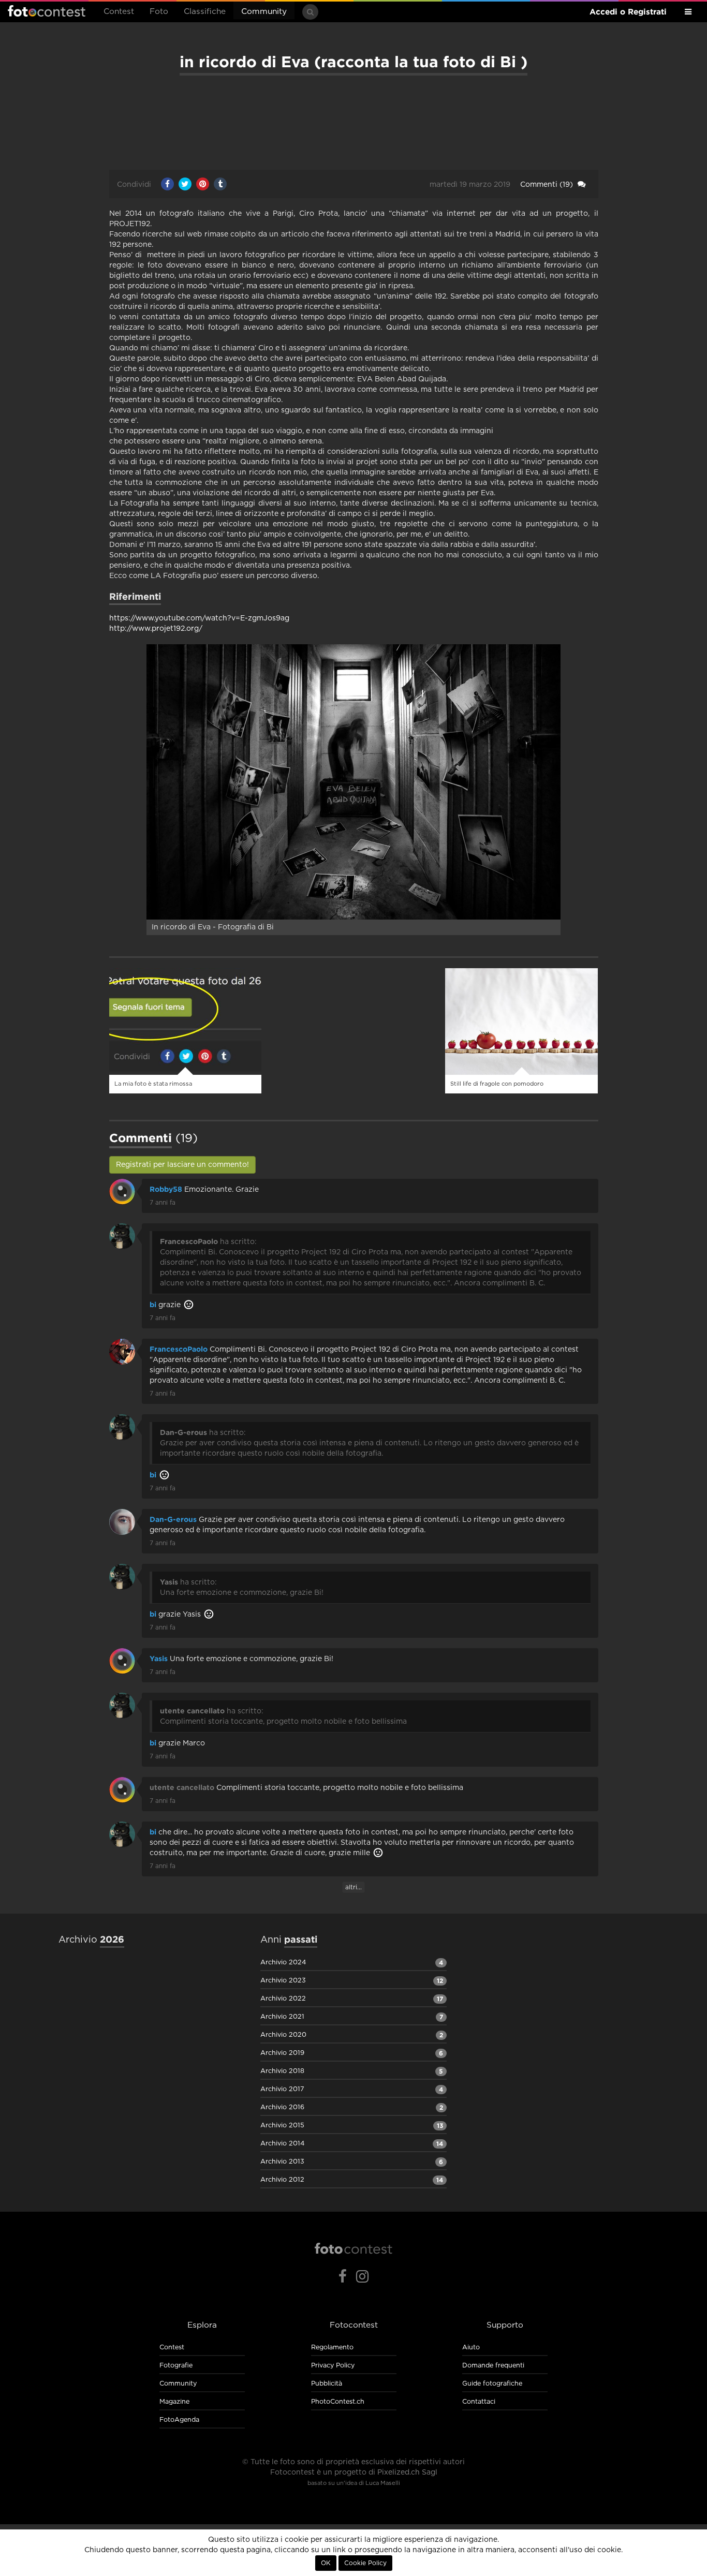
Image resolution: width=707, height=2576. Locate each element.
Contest (119, 12)
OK (326, 2563)
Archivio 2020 (283, 2035)
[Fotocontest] (353, 2248)
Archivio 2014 (282, 2144)
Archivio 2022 (283, 1999)
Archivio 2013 (282, 2162)
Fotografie (176, 2366)
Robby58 (166, 1189)
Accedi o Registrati (628, 12)
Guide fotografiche (492, 2384)
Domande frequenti (493, 2366)
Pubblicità (327, 2384)
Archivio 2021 (282, 2017)
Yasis (159, 1659)
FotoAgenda (179, 2420)
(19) (548, 185)
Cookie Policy (365, 2563)
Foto (159, 12)
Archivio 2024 (283, 1963)
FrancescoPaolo (179, 1349)
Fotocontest (47, 11)
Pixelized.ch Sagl (407, 2473)
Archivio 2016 (282, 2107)
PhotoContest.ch (338, 2402)
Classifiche (205, 12)
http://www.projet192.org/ (156, 629)
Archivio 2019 (282, 2053)
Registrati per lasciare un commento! (182, 1165)
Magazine (174, 2402)
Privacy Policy (333, 2366)
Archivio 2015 (282, 2126)
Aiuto (471, 2348)
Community (264, 12)
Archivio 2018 (282, 2071)
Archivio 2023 (283, 1981)
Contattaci (479, 2402)
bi (153, 1305)
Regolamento (332, 2348)
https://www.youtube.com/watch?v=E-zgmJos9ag (199, 618)
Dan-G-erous (173, 1519)
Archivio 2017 (282, 2089)
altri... (353, 1887)
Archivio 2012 (282, 2180)
